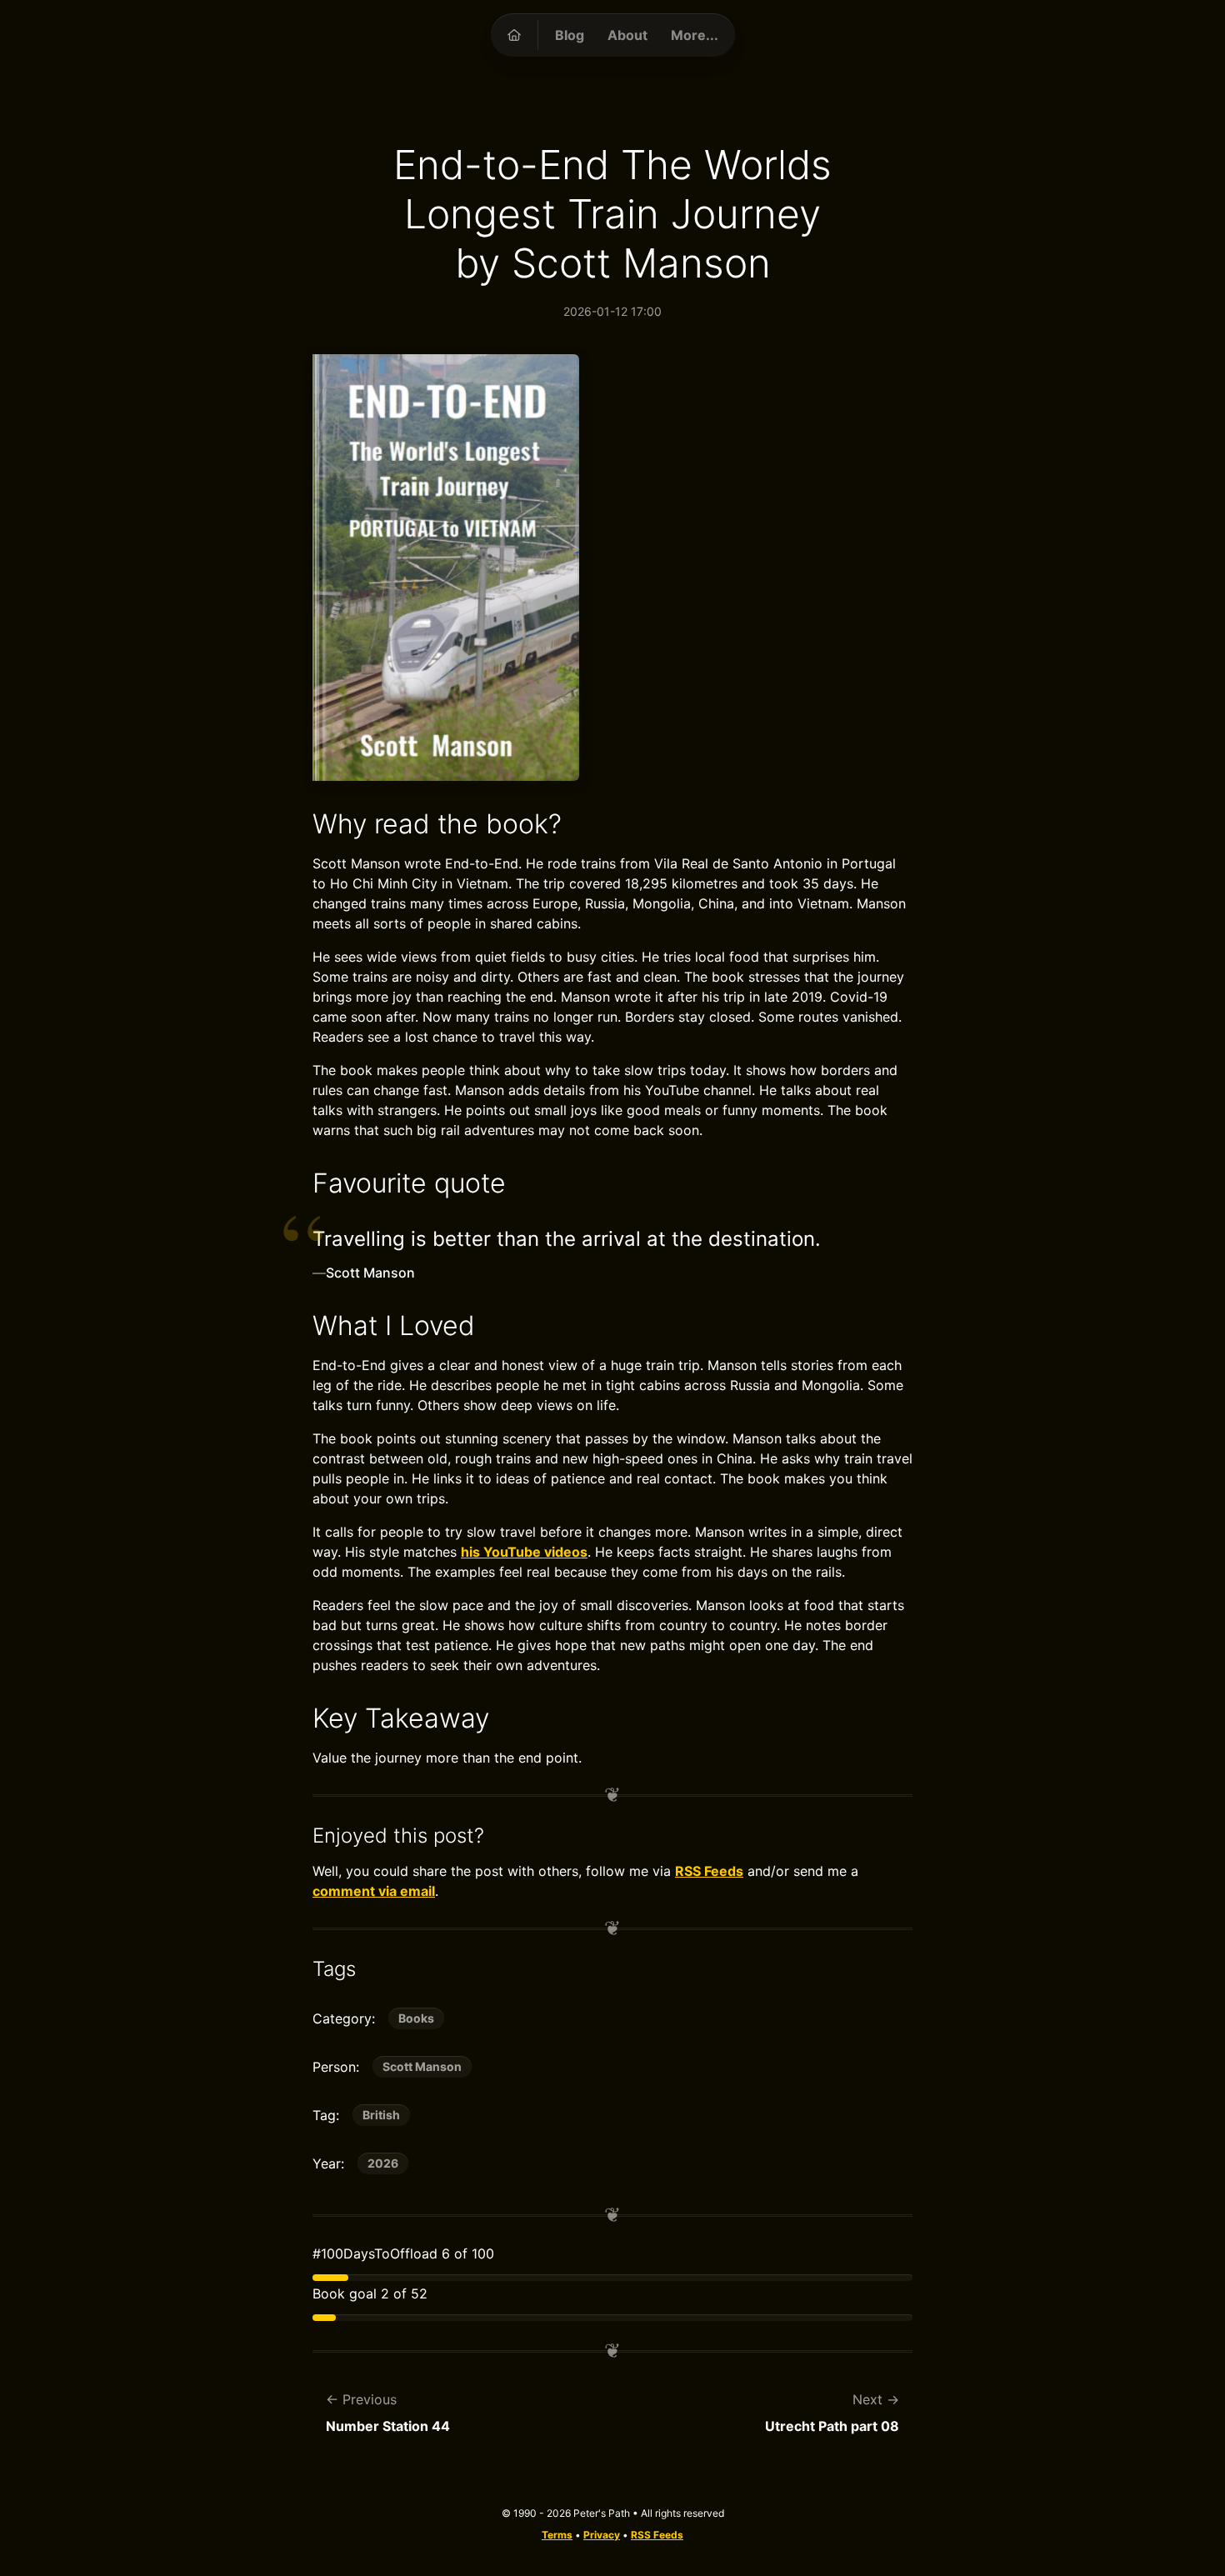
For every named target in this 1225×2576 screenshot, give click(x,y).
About (627, 35)
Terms (557, 2535)
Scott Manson (422, 2066)
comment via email (374, 1891)
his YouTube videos (524, 1552)
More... (695, 35)
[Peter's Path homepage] (514, 35)
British (381, 2115)
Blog (570, 35)
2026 (383, 2163)
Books (416, 2018)
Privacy (602, 2535)
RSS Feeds (709, 1871)
